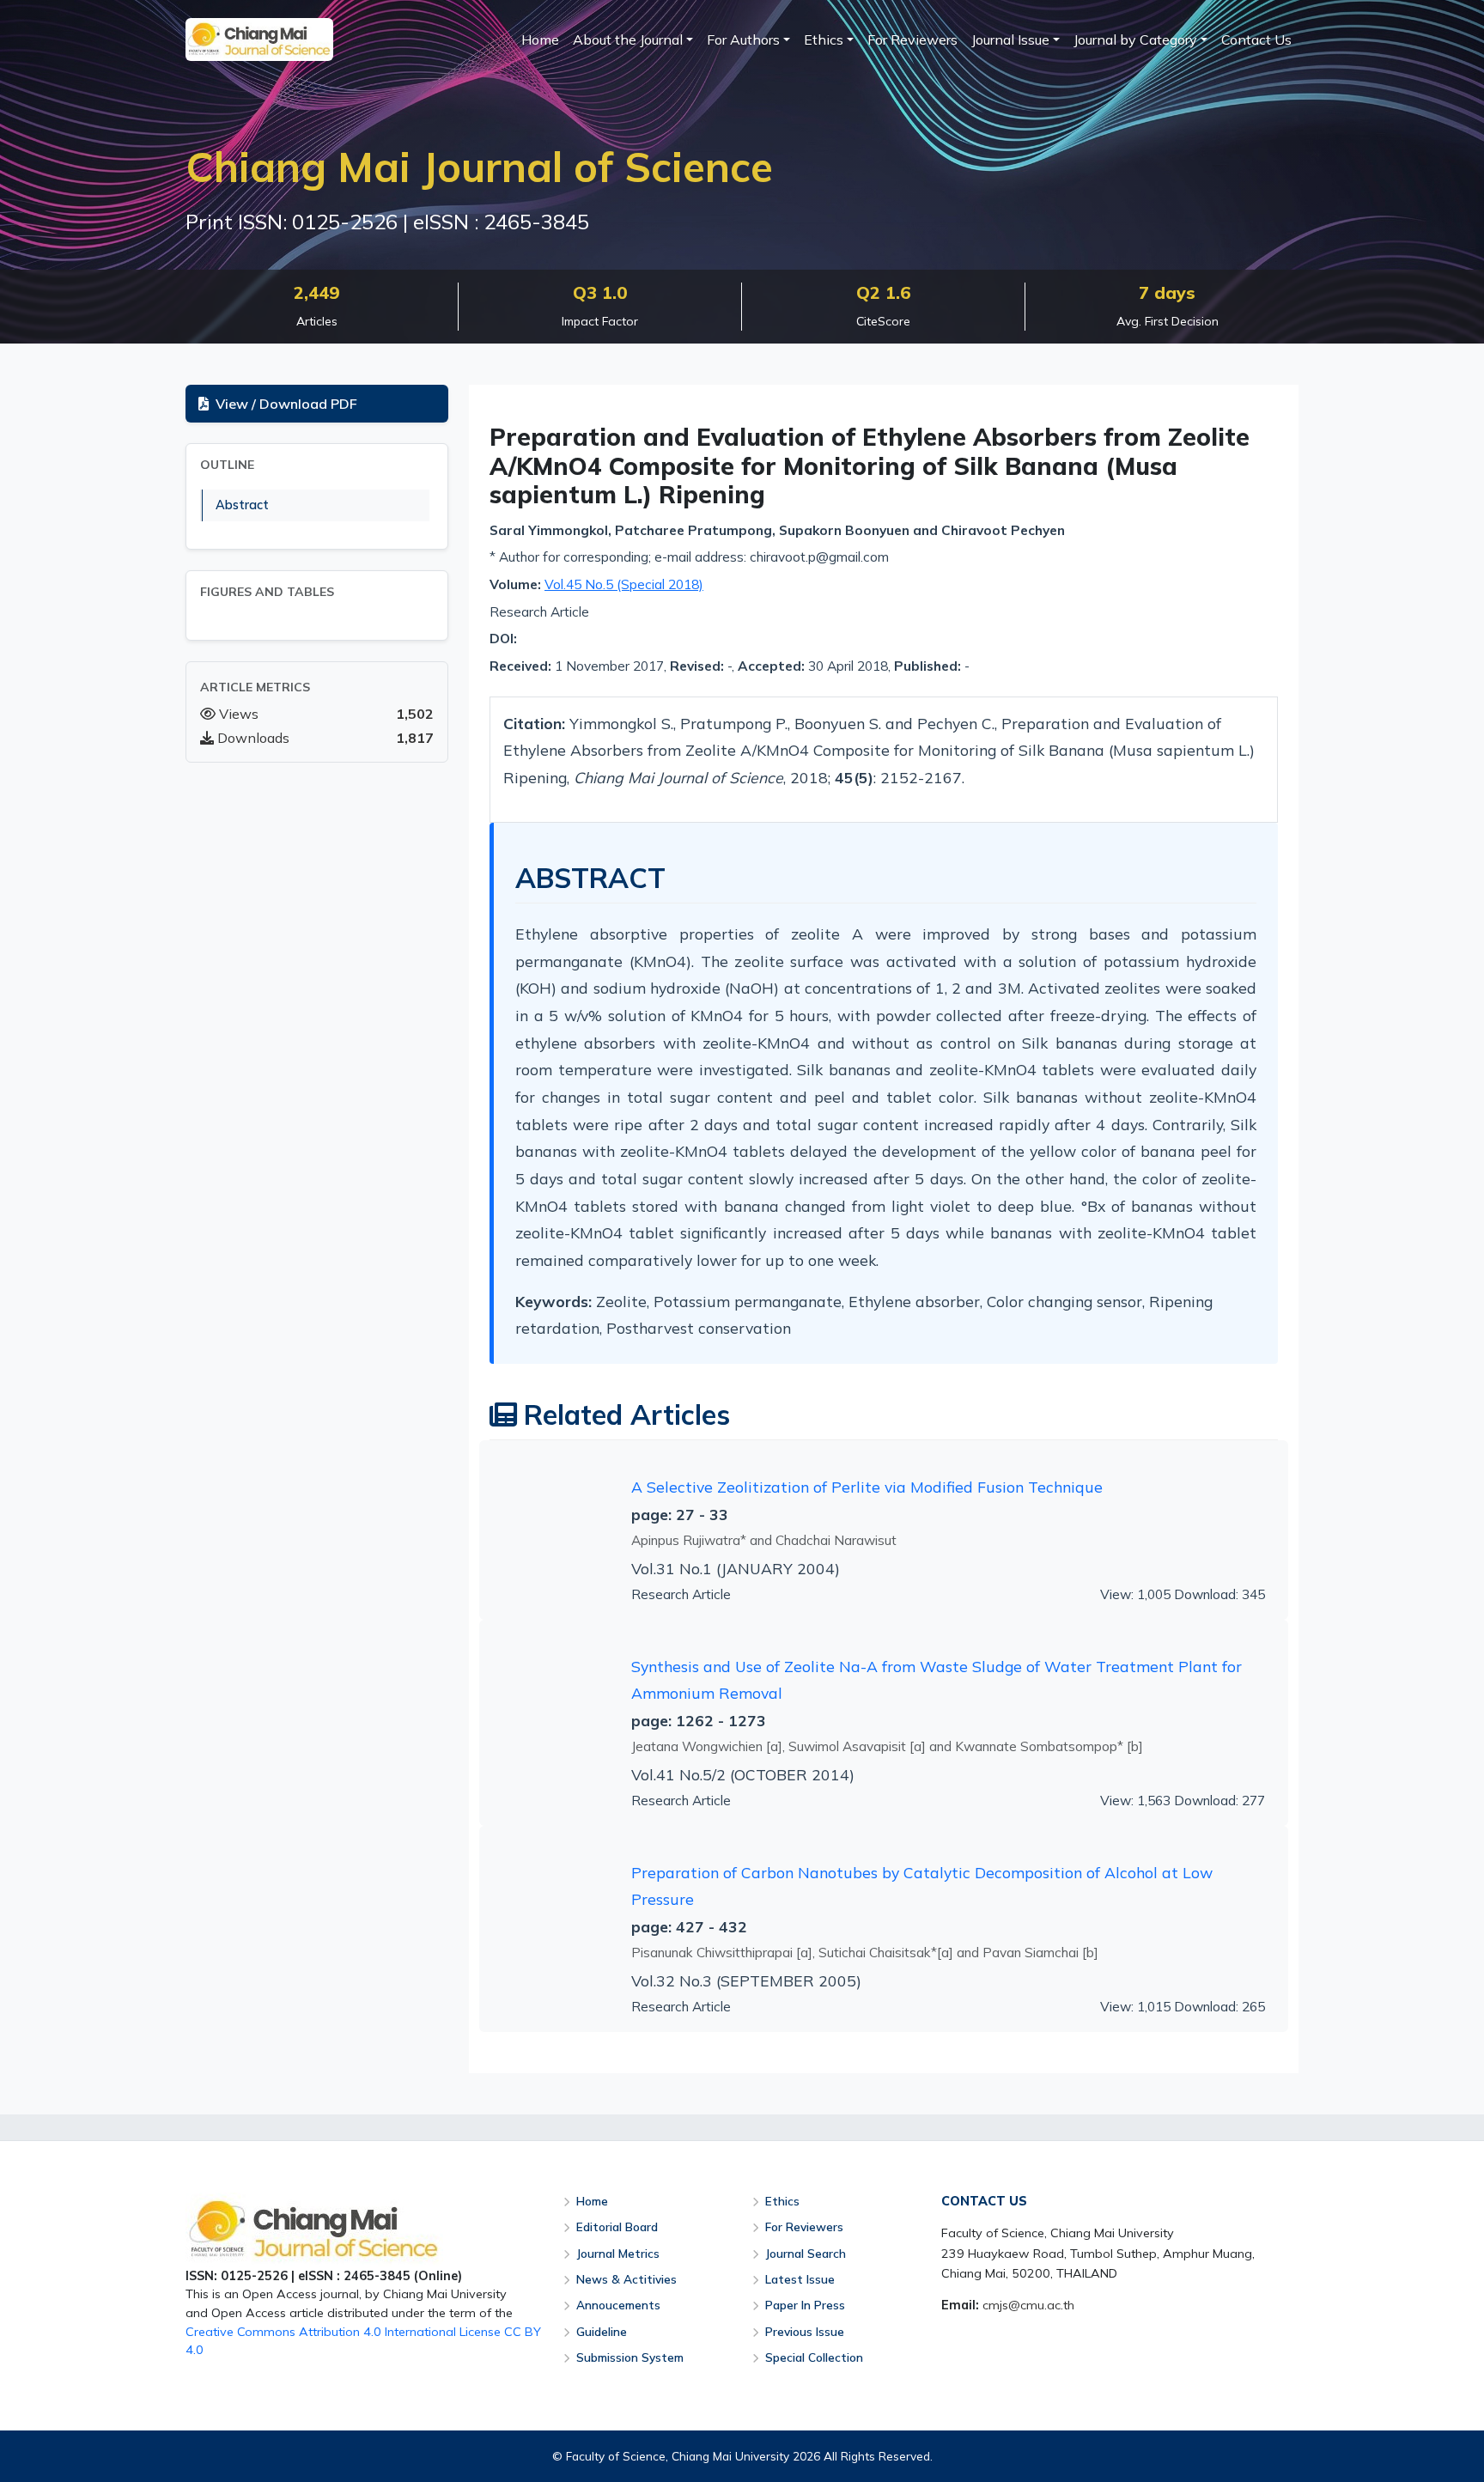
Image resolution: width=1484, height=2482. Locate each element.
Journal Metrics (618, 2253)
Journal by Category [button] (1135, 40)
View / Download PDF (286, 404)
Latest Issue (800, 2279)
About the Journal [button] (628, 40)
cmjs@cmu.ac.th (1028, 2305)
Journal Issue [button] (1010, 40)
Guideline (602, 2331)
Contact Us (1256, 40)
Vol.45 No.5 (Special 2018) (624, 584)
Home (540, 40)
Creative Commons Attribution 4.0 (283, 2332)
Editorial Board (617, 2226)
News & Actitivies (626, 2279)
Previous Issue (805, 2331)
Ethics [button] (824, 40)
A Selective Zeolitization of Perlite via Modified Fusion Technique (867, 1487)
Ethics (782, 2201)
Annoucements (618, 2305)
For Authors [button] (743, 40)
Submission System (630, 2357)
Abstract (242, 505)
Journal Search (806, 2253)
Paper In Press (805, 2305)
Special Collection (814, 2357)
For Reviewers (912, 40)
